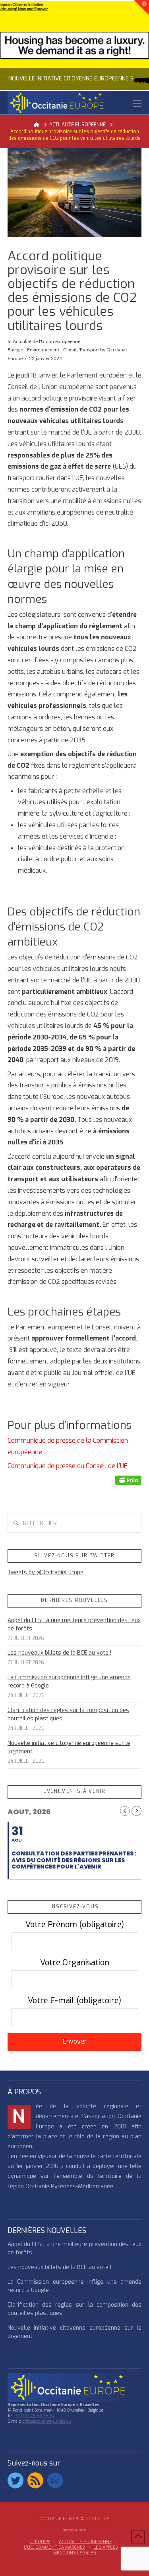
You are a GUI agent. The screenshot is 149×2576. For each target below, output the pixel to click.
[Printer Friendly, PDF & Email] (128, 1480)
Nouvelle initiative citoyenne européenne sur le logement (69, 1747)
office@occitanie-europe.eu (47, 2421)
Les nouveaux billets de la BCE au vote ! (59, 1653)
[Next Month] (136, 1811)
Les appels (106, 2547)
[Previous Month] (125, 1811)
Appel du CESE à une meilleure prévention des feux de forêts (74, 1625)
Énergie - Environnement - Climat (42, 350)
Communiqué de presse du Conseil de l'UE (68, 1466)
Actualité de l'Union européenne (46, 341)
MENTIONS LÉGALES (75, 2553)
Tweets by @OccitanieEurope (45, 1572)
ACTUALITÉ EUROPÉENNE (85, 2542)
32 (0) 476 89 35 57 (35, 2416)
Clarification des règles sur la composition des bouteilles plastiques (68, 1714)
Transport (89, 350)
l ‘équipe (40, 2542)
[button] (137, 104)
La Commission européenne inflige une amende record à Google (69, 1682)
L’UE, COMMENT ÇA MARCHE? (54, 2547)
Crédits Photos (74, 2530)
